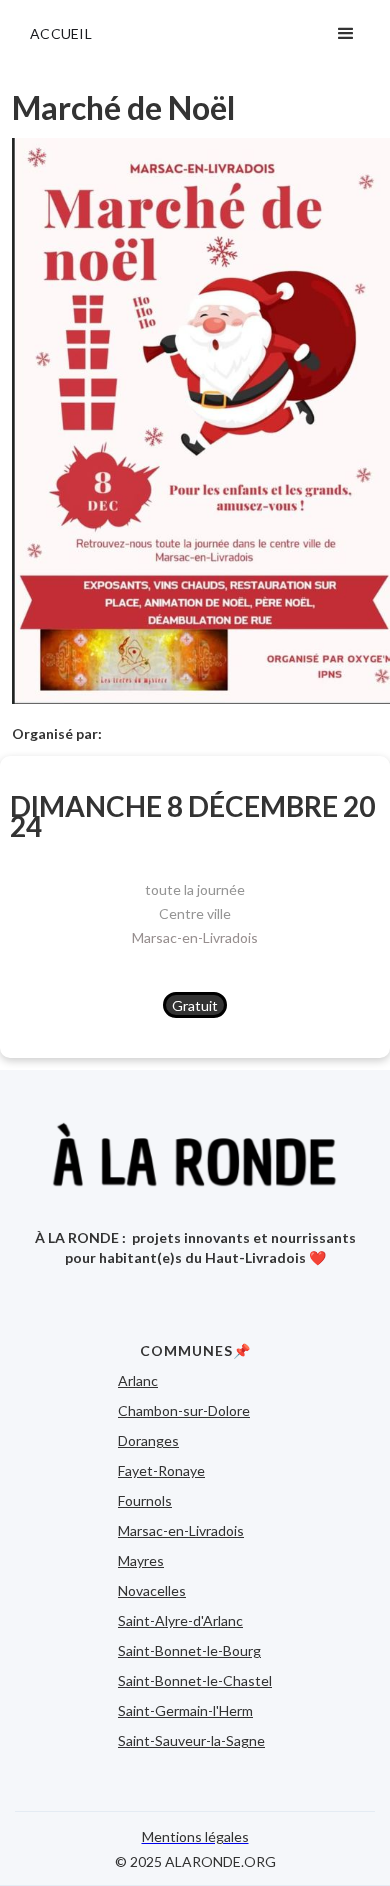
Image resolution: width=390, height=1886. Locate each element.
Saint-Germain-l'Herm (185, 1710)
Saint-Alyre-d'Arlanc (180, 1620)
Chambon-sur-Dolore (184, 1410)
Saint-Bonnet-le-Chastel (195, 1680)
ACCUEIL (61, 33)
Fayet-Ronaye (161, 1470)
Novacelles (152, 1590)
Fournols (145, 1500)
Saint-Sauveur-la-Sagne (191, 1740)
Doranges (148, 1440)
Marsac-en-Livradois (195, 937)
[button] (346, 34)
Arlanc (138, 1380)
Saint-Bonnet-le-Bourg (189, 1650)
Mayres (141, 1560)
